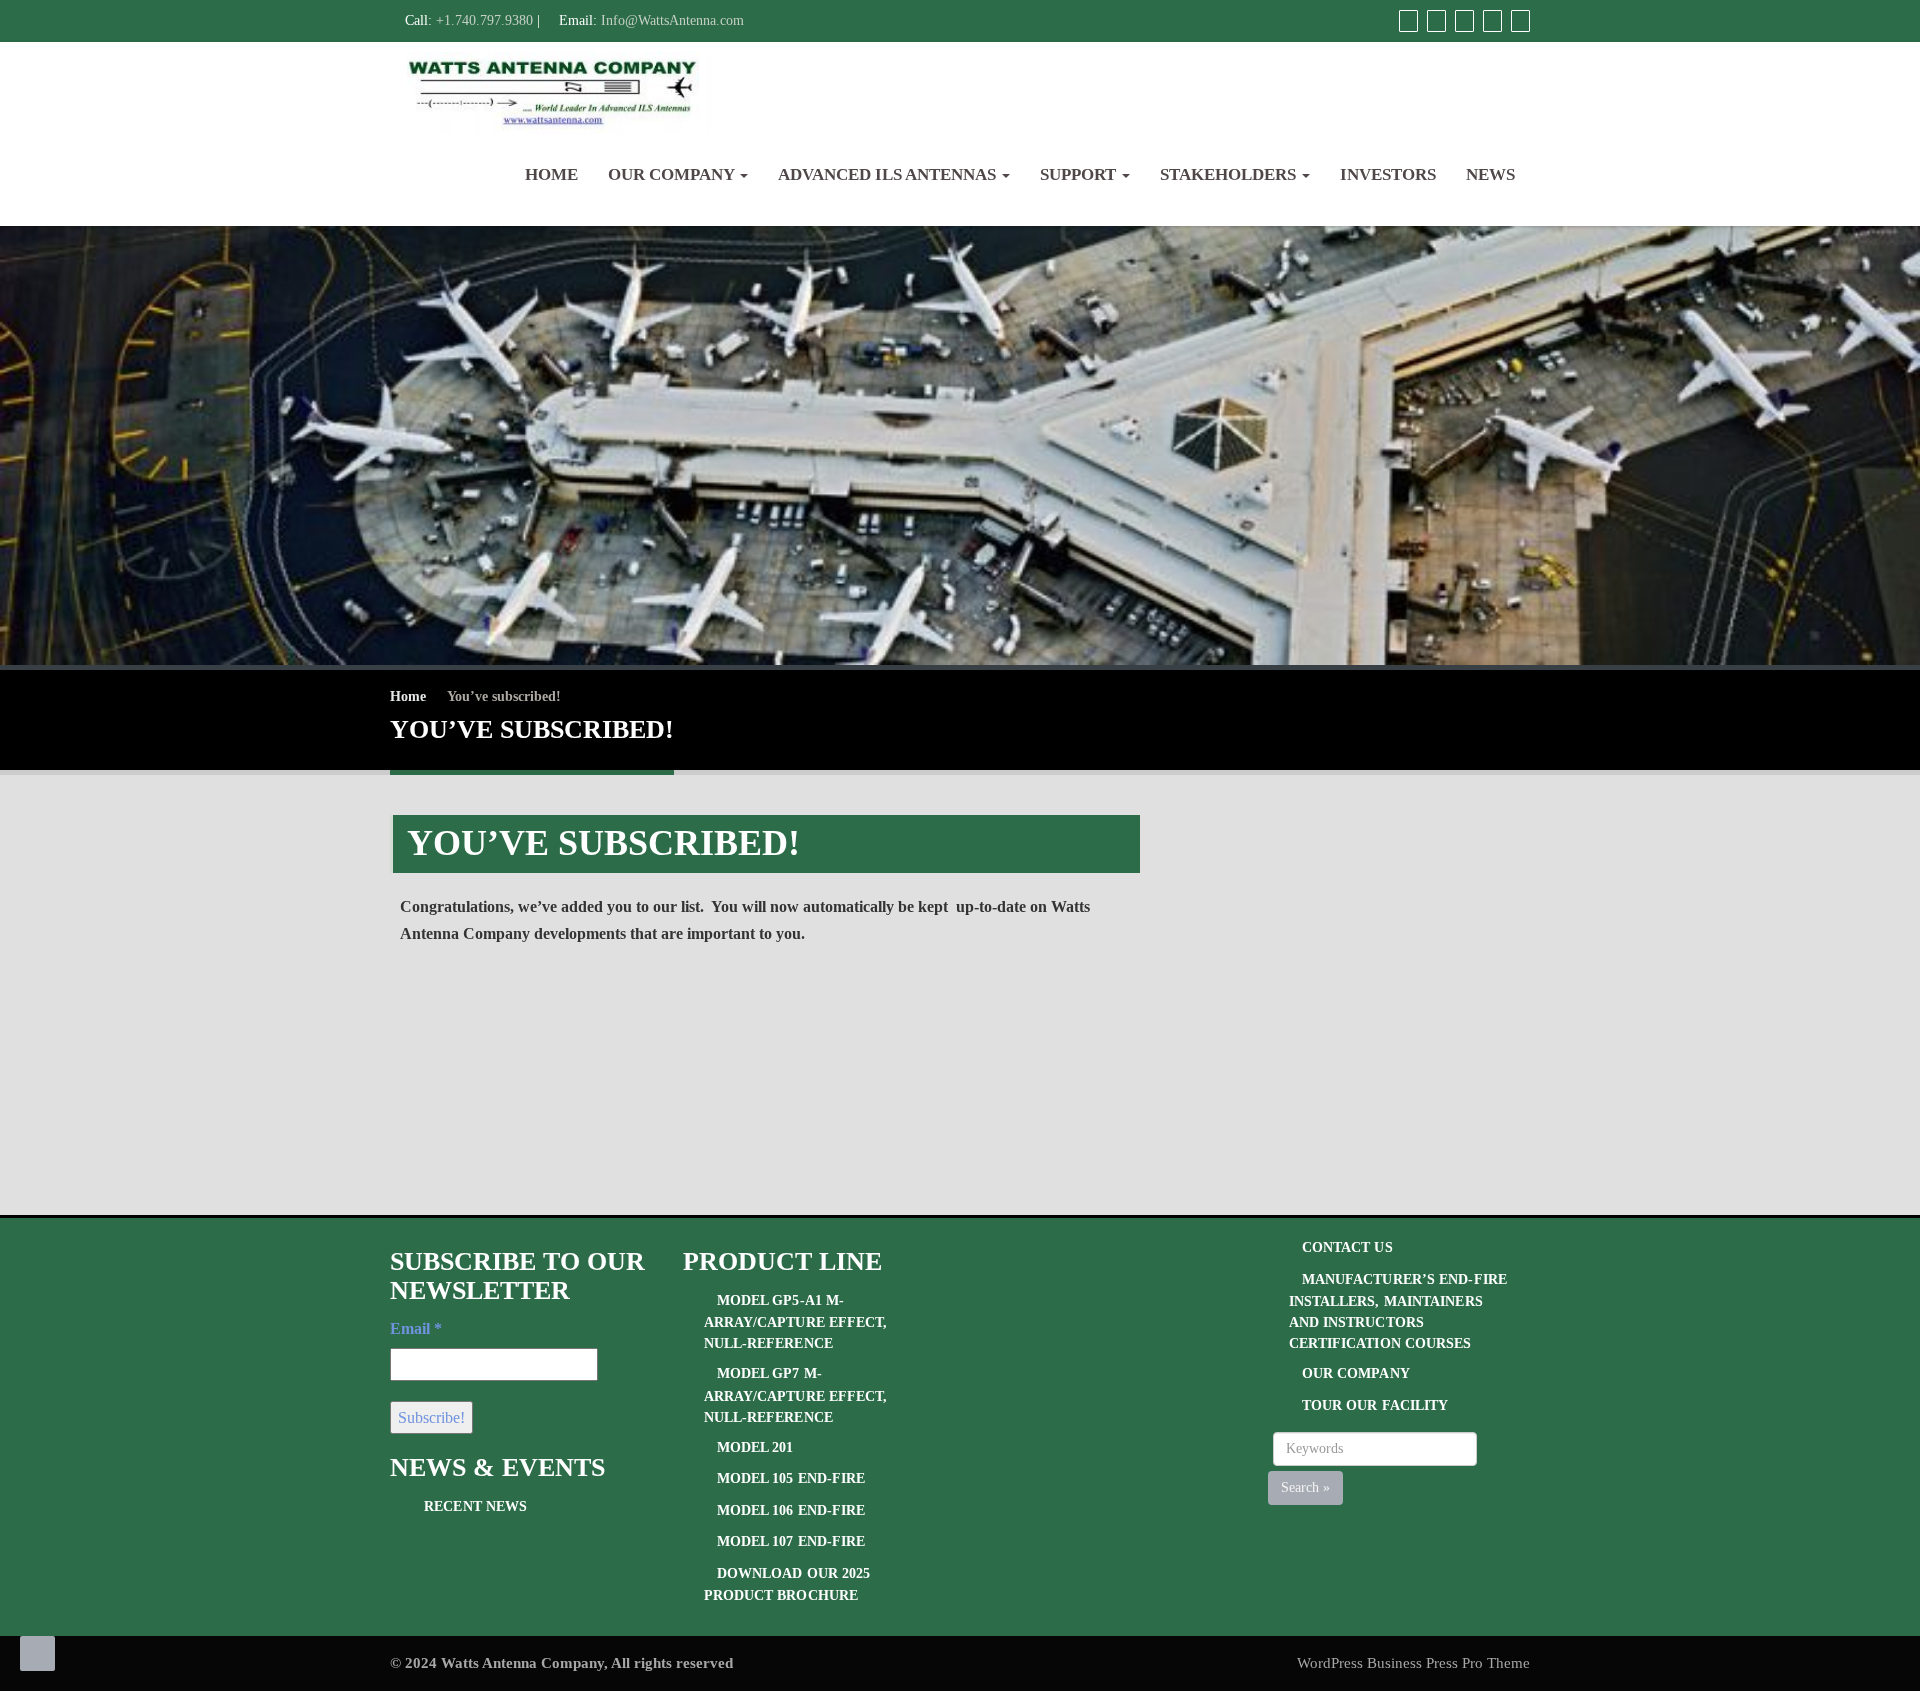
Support (1080, 174)
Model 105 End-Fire (791, 1478)
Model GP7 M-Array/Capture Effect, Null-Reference (796, 1395)
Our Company (673, 174)
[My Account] (1406, 20)
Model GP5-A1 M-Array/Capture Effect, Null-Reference (796, 1322)
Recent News (475, 1506)
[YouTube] (1462, 20)
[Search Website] (1518, 20)
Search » (1305, 1487)
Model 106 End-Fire (791, 1510)
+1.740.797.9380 (484, 20)
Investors (1388, 174)
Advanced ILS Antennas (889, 174)
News (1490, 174)
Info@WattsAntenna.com (672, 20)
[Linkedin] (1490, 20)
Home (551, 174)
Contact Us (1347, 1247)
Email (416, 1328)
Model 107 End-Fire (791, 1541)
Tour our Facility (1375, 1405)
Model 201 (755, 1447)
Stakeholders (1230, 174)
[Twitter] (1434, 20)
